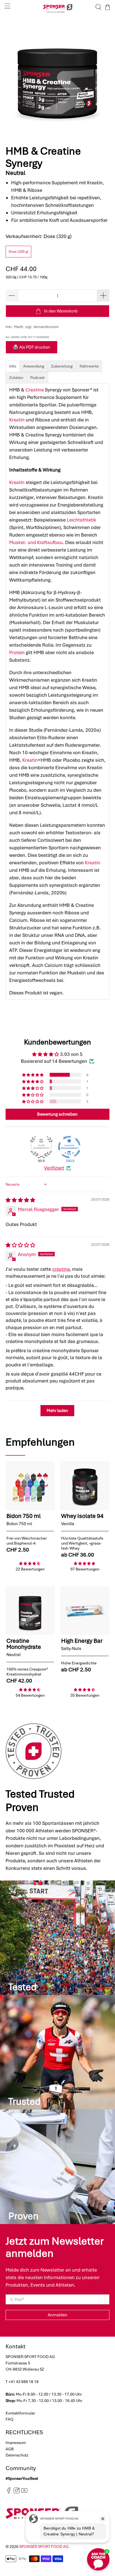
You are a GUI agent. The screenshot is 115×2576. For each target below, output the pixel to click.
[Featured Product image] (30, 1486)
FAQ (9, 2419)
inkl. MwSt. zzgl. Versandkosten (32, 327)
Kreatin (17, 420)
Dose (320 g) (18, 252)
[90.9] (41, 1147)
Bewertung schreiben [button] (57, 1114)
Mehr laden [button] (57, 1411)
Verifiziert (54, 1168)
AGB (10, 2449)
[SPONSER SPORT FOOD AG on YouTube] (24, 2492)
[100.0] (69, 1147)
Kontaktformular (20, 2413)
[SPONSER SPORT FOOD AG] (57, 7)
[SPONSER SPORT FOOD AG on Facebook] (9, 2492)
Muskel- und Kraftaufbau (36, 542)
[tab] (13, 366)
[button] (33, 1075)
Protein (17, 652)
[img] (20, 1200)
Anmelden (57, 2315)
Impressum (16, 2443)
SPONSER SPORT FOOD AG (44, 2547)
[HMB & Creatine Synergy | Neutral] (57, 77)
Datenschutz (17, 2455)
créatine (61, 1269)
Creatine (35, 390)
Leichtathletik (82, 520)
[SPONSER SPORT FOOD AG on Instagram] (17, 2492)
